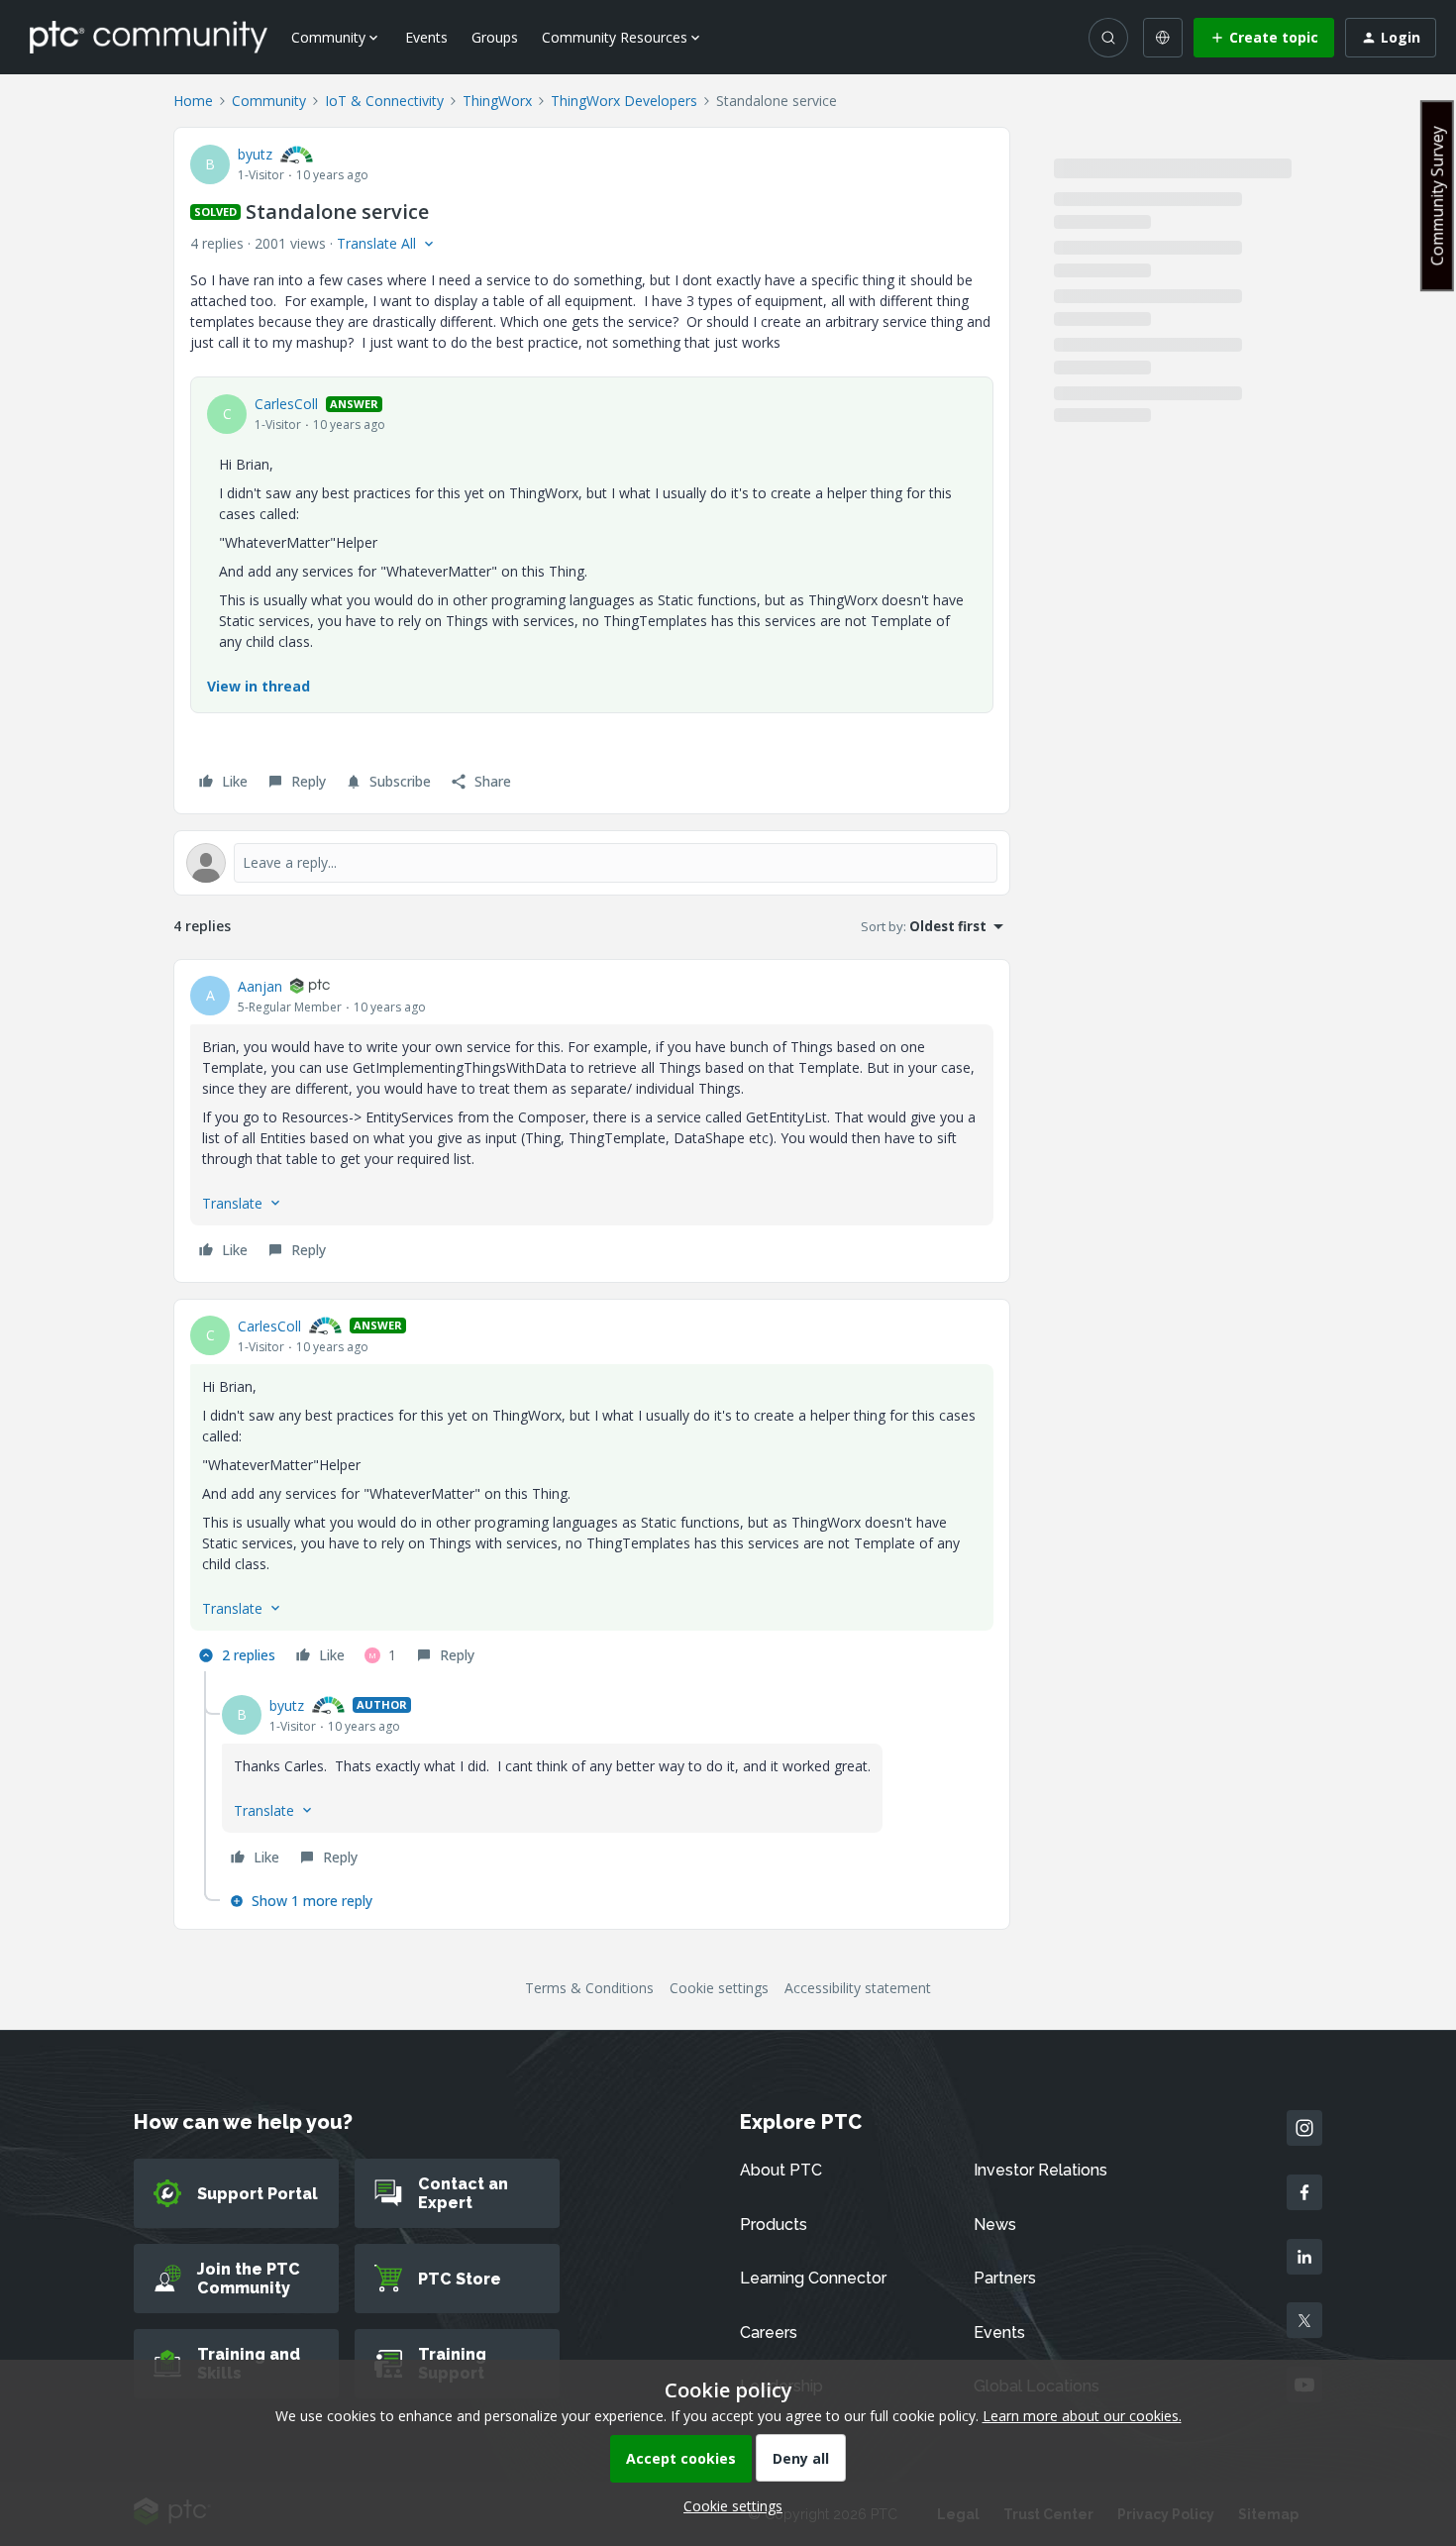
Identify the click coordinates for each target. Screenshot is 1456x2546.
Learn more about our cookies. (1082, 2416)
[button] (1264, 38)
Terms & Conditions (589, 1988)
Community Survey (1437, 196)
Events (426, 37)
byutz (255, 154)
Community (269, 101)
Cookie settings (719, 1988)
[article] (592, 1121)
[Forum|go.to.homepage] (149, 37)
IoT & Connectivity (384, 101)
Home (193, 101)
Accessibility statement (858, 1988)
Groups (495, 37)
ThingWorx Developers (624, 101)
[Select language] (1163, 38)
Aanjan (260, 986)
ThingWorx (497, 101)
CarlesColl (286, 404)
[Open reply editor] (592, 863)
